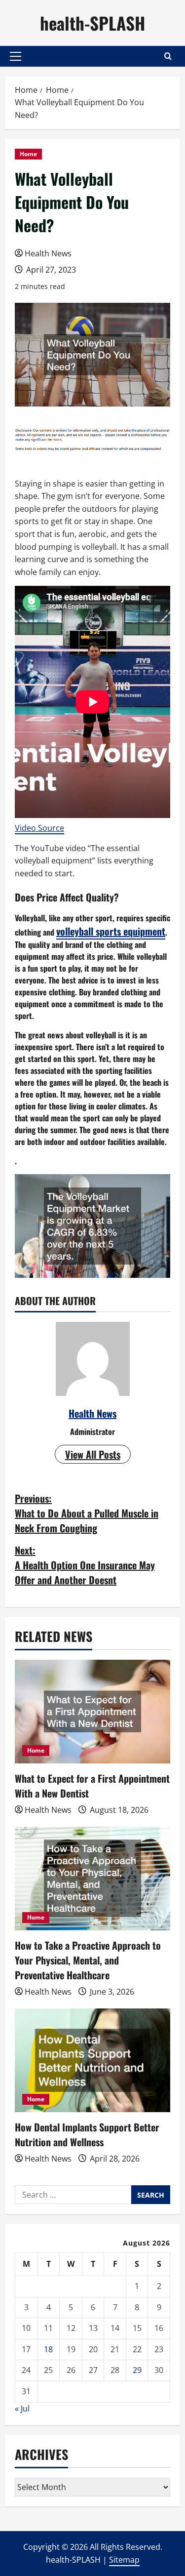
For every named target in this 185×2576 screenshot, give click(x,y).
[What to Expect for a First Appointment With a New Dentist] (92, 1712)
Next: (85, 1565)
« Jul (22, 2409)
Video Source (39, 828)
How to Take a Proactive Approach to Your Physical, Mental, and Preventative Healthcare (88, 1960)
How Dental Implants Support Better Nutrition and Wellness (87, 2134)
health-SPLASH (92, 23)
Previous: (87, 1513)
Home (28, 154)
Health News (48, 253)
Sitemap (124, 2560)
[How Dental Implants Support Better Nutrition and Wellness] (92, 2060)
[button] (16, 56)
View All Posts (93, 1454)
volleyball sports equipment (111, 931)
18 (48, 2349)
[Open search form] (168, 56)
